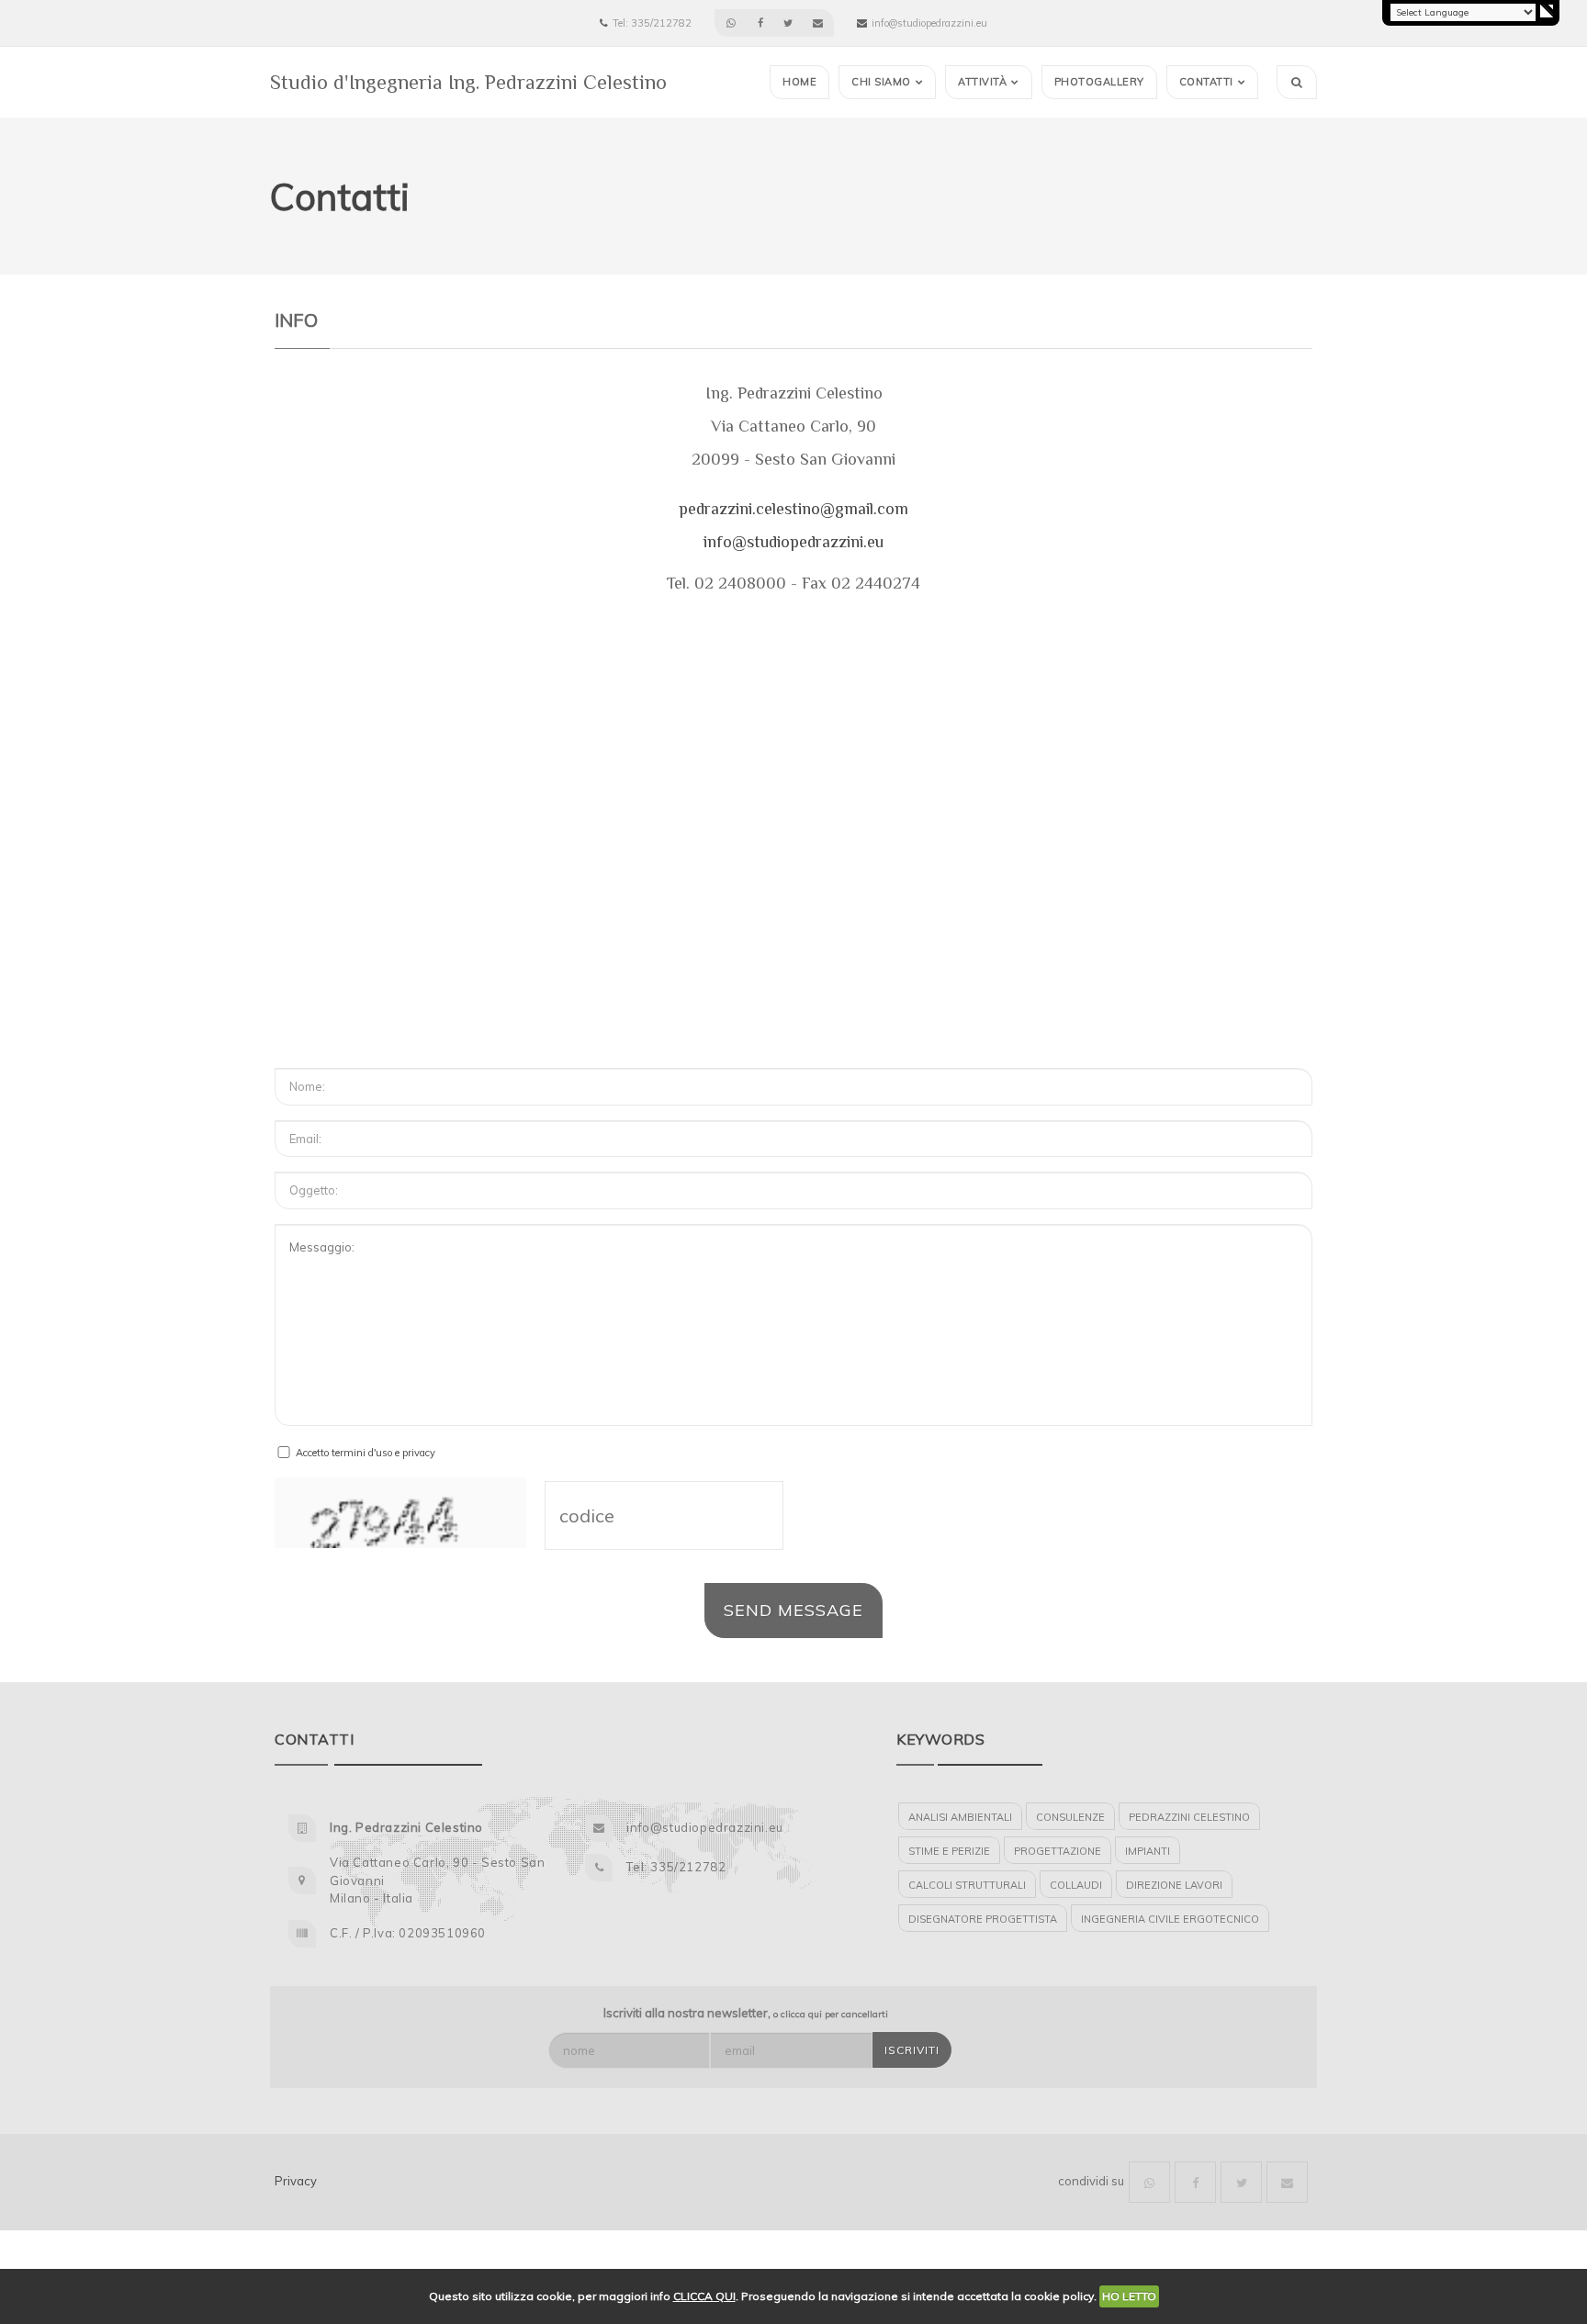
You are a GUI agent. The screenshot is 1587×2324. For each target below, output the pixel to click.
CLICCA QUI (704, 2296)
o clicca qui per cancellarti (831, 2014)
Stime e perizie (949, 1851)
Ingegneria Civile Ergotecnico (1170, 1919)
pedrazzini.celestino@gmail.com (793, 509)
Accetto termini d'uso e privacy (366, 1453)
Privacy (296, 2181)
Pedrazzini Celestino (1189, 1817)
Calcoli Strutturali (967, 1885)
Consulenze (1070, 1817)
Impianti (1148, 1851)
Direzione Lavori (1174, 1885)
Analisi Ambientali (960, 1817)
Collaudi (1076, 1885)
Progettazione (1058, 1851)
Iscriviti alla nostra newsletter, (746, 2013)
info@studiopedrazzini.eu (793, 542)
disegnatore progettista (983, 1919)
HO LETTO (1129, 2296)
